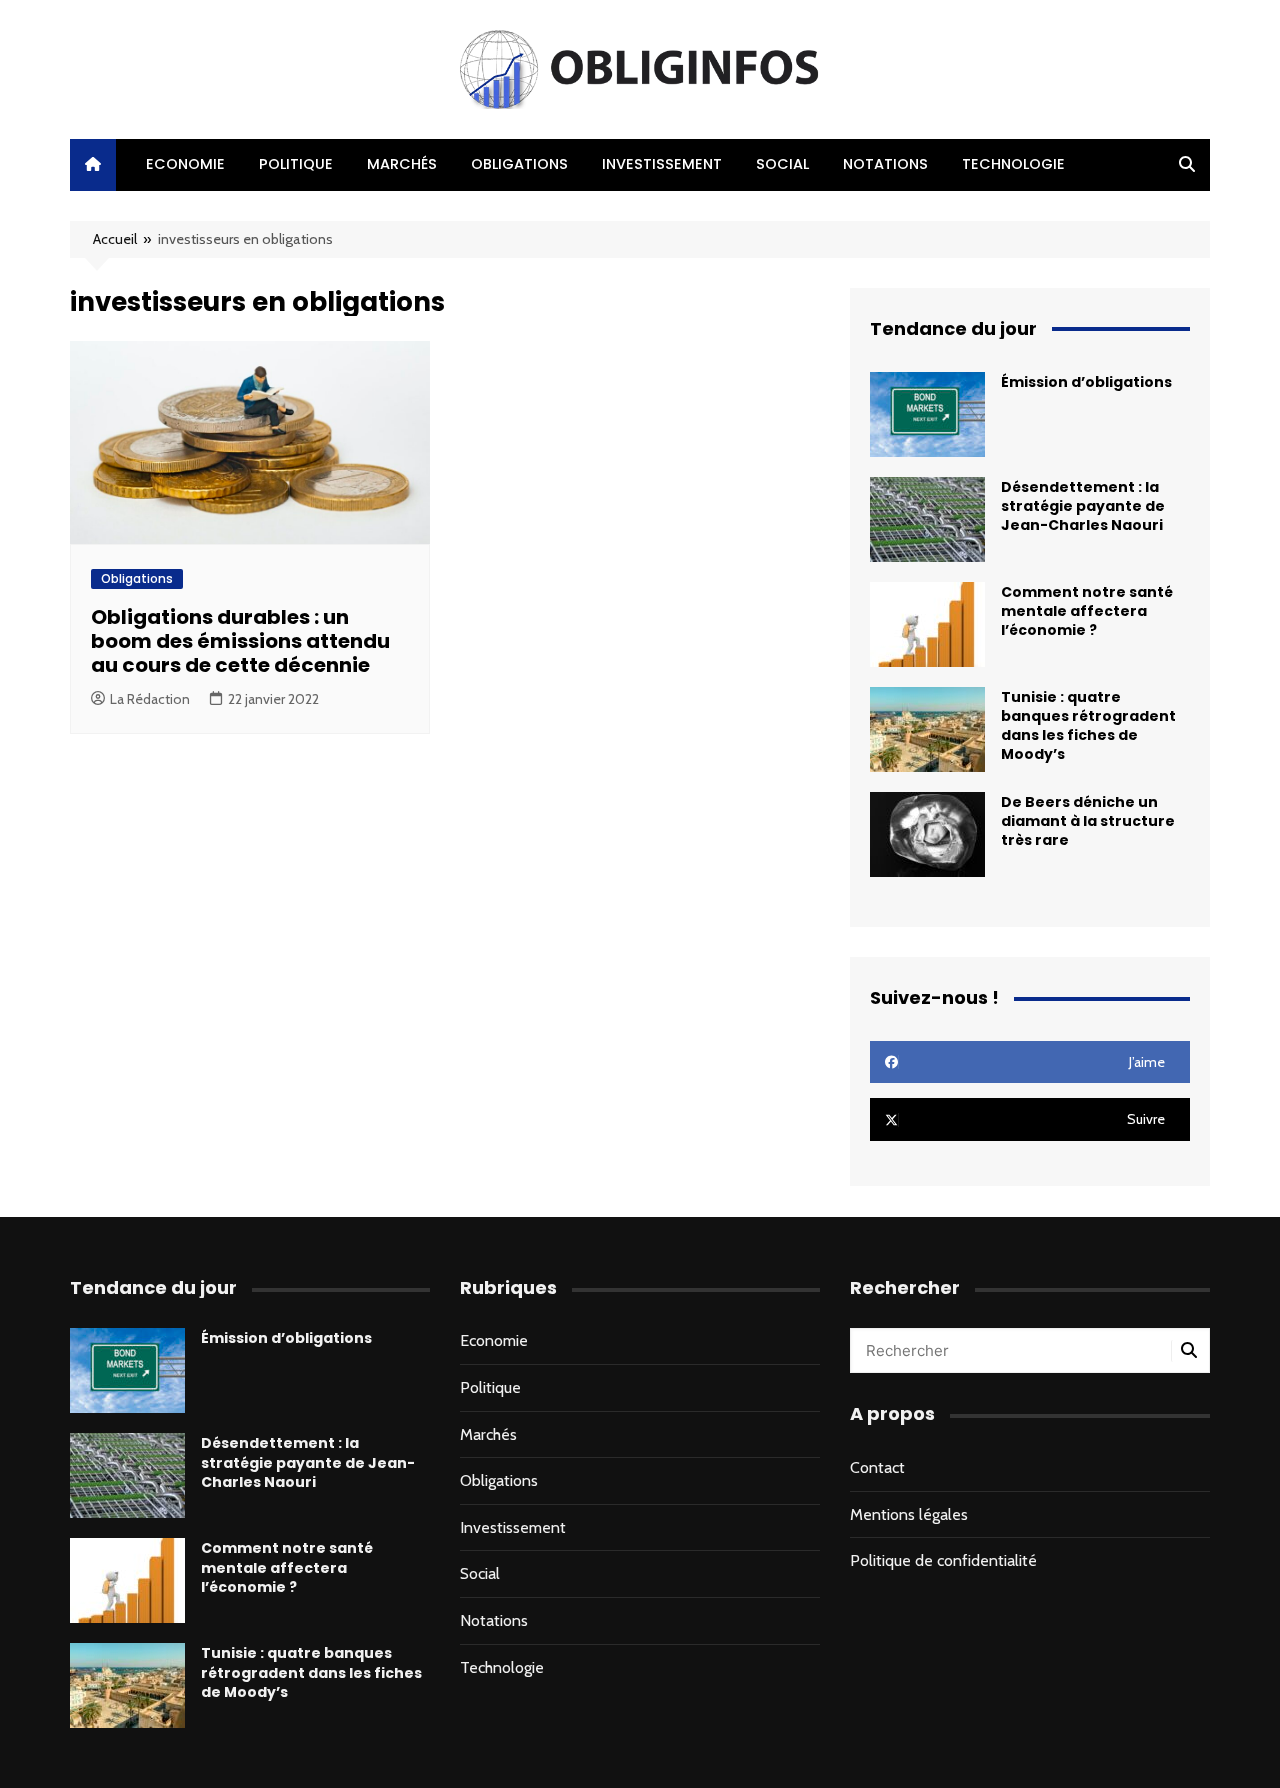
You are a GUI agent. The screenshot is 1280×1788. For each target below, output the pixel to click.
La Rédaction (150, 699)
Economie (185, 164)
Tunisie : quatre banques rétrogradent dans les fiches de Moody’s (1088, 726)
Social (782, 164)
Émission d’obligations (1086, 382)
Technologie (1013, 164)
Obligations (519, 164)
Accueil (115, 239)
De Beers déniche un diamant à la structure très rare (1088, 821)
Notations (885, 164)
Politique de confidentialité (943, 1560)
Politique (296, 164)
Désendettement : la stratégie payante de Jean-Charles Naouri (1083, 506)
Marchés (402, 164)
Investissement (662, 164)
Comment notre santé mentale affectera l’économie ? (1087, 611)
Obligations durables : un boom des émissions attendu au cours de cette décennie (240, 641)
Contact (877, 1467)
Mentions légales (909, 1514)
